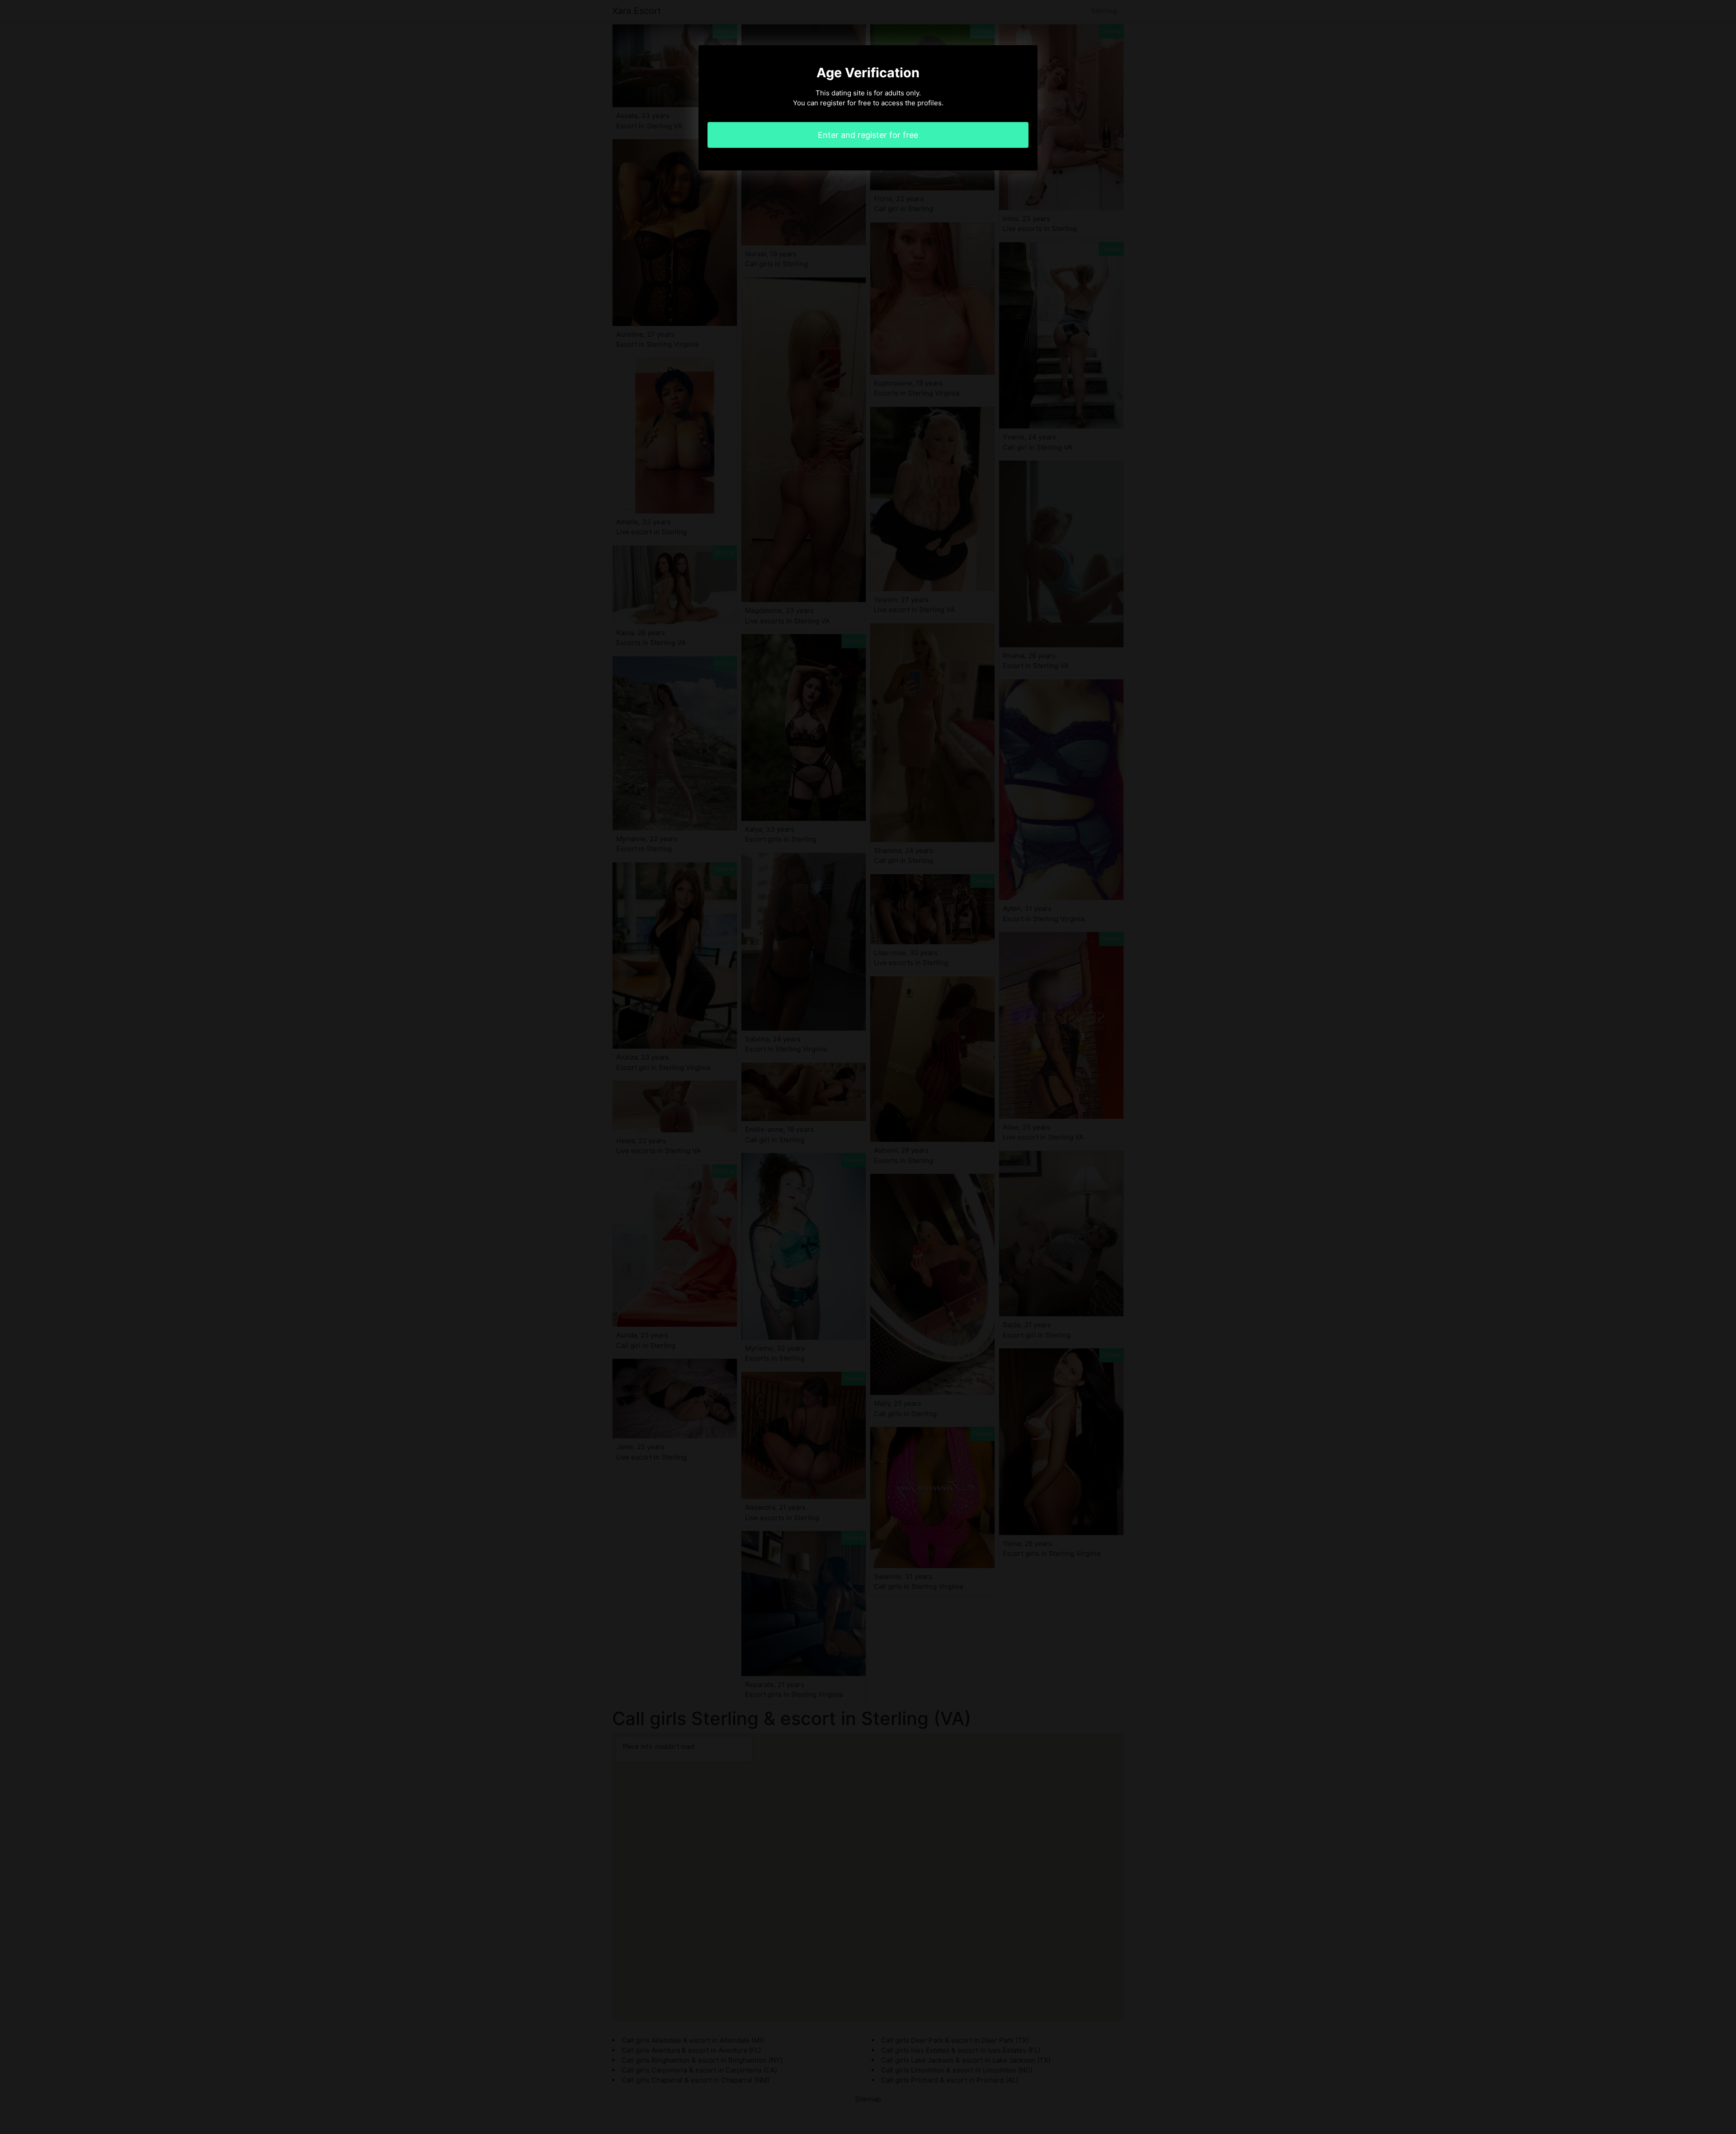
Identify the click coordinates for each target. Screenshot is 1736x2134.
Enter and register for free (868, 135)
